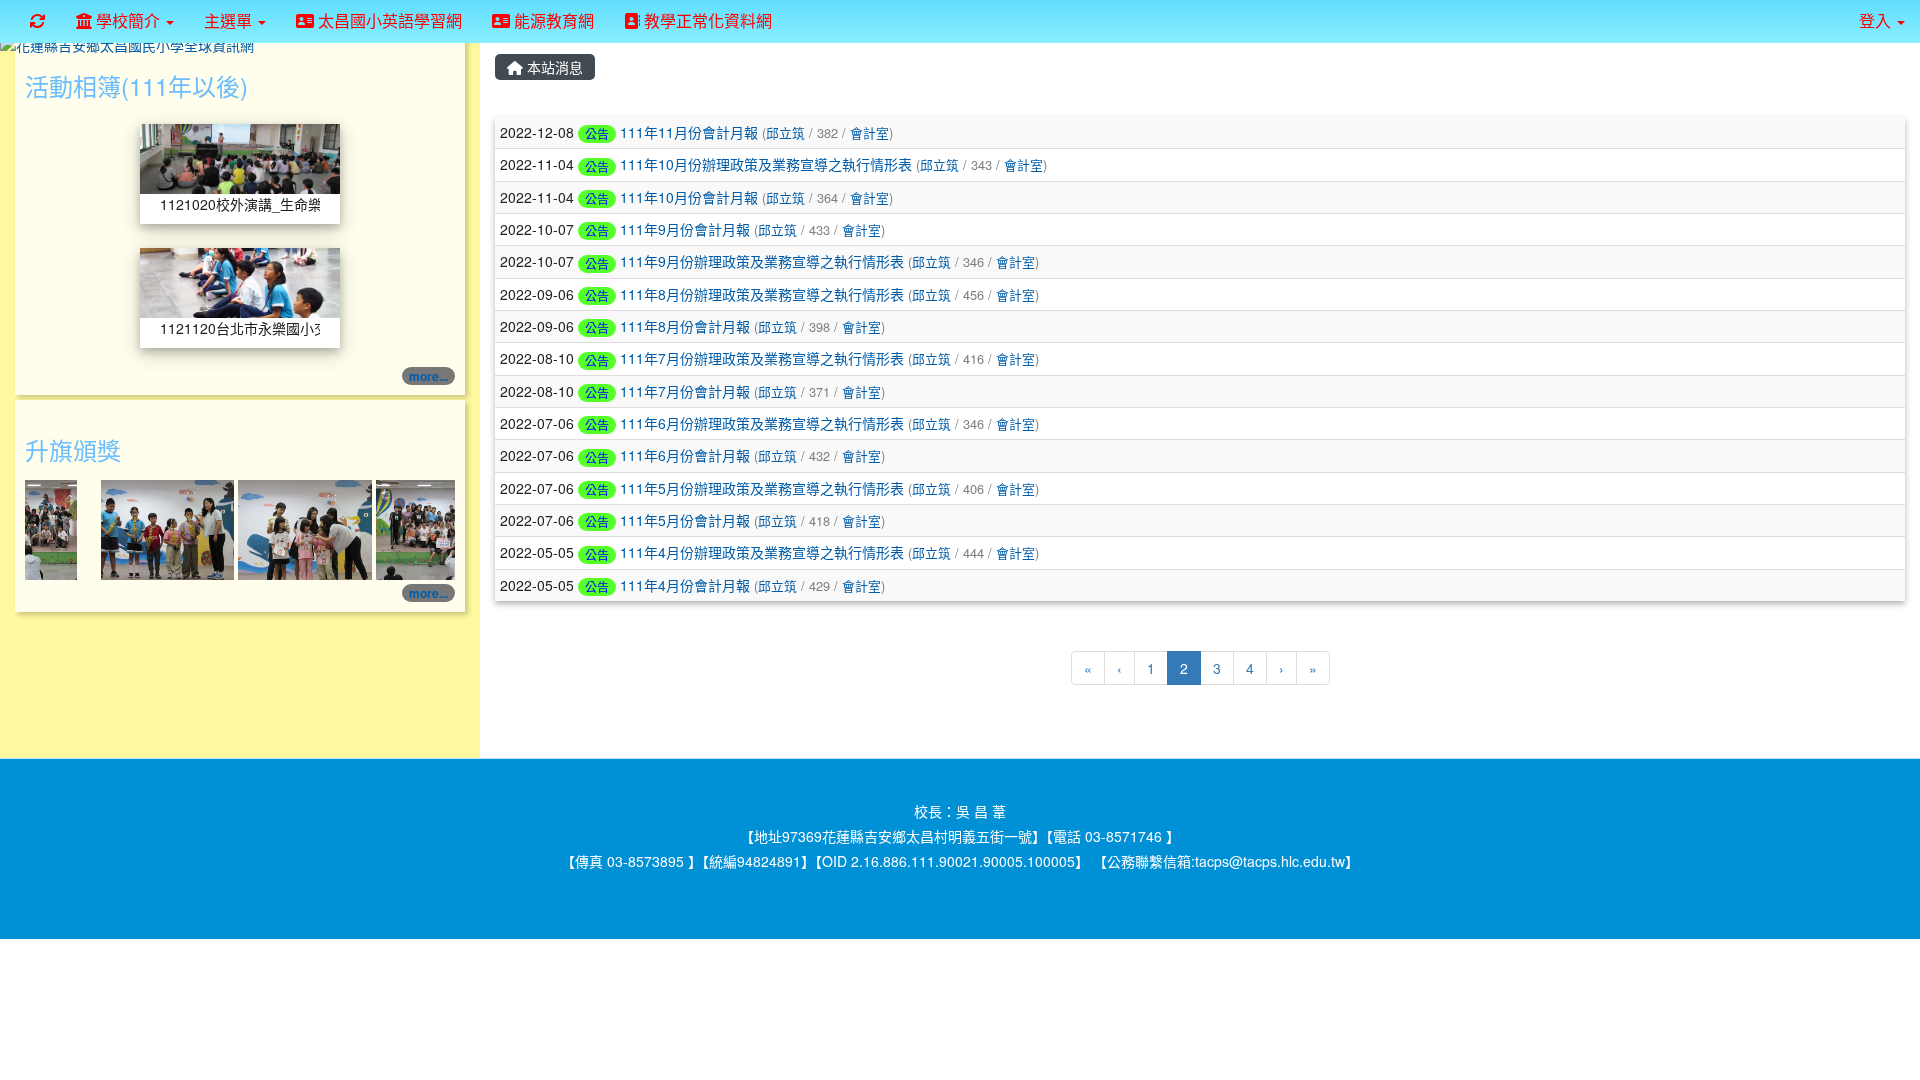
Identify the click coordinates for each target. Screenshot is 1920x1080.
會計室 (869, 132)
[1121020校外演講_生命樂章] (240, 157)
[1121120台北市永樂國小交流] (240, 281)
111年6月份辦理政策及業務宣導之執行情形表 (762, 423)
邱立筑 (785, 132)
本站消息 (553, 67)
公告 (597, 133)
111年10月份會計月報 (689, 197)
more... (428, 376)
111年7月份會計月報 (685, 391)
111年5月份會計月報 (685, 520)
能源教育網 (552, 20)
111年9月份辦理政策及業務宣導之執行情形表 (762, 261)
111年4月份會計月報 (685, 585)
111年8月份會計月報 (685, 326)
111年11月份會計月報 (689, 132)
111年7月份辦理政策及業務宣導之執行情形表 (762, 358)
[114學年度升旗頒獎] (150, 528)
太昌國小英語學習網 (388, 20)
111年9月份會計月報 (685, 229)
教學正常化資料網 (706, 20)
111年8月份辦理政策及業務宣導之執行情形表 (762, 294)
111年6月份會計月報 (685, 455)
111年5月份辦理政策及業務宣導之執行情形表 (762, 488)
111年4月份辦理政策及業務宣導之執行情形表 (762, 552)
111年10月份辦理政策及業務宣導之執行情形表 (766, 164)
